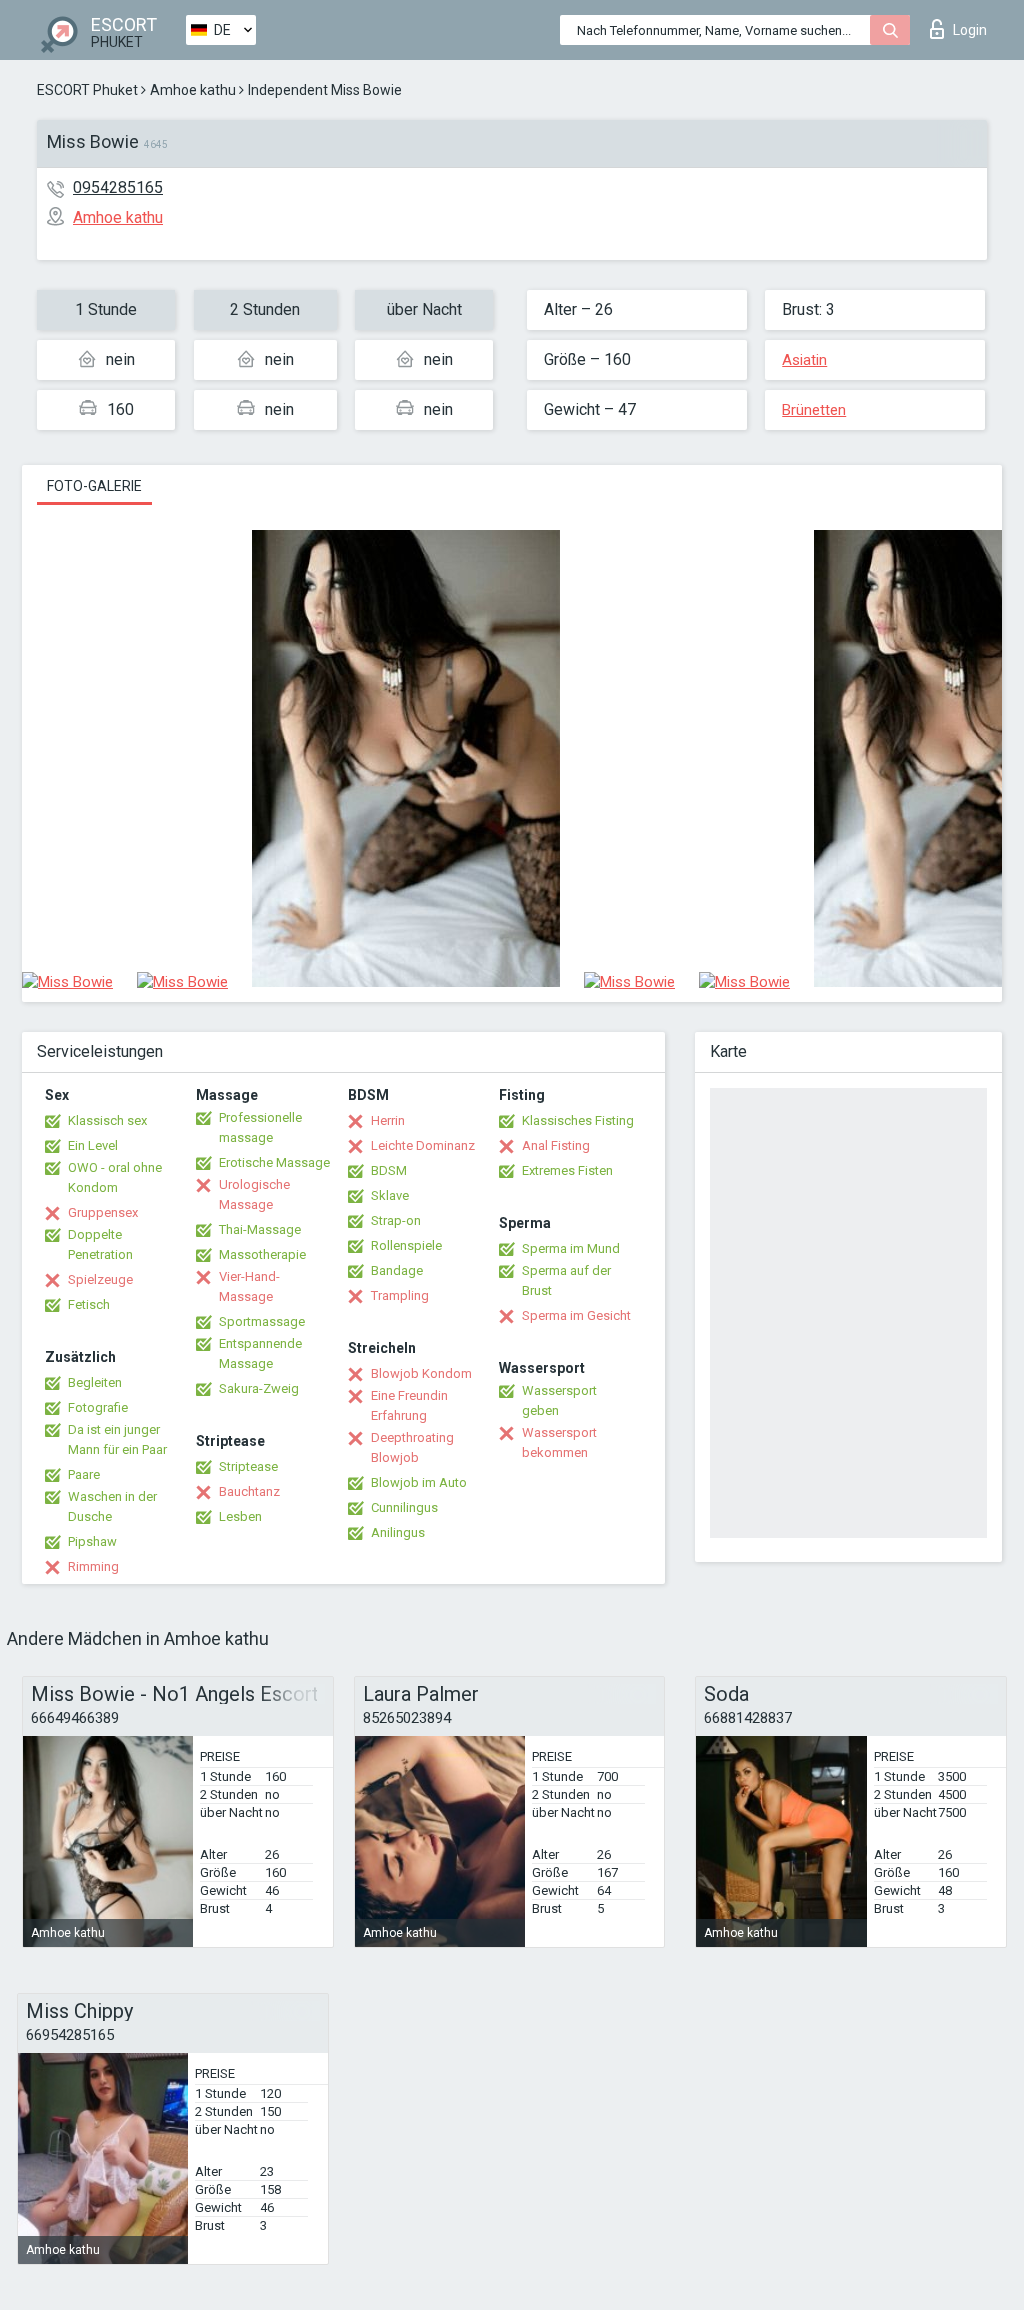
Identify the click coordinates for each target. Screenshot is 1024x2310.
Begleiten (95, 1382)
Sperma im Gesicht (576, 1315)
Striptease (248, 1466)
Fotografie (98, 1407)
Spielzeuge (100, 1279)
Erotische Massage (274, 1162)
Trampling (400, 1295)
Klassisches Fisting (578, 1120)
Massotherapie (262, 1254)
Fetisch (89, 1304)
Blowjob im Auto (419, 1482)
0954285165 (118, 187)
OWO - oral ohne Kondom (115, 1177)
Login (970, 30)
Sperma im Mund (571, 1248)
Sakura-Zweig (259, 1388)
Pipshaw (92, 1541)
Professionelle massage (260, 1127)
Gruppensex (103, 1212)
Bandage (397, 1270)
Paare (84, 1474)
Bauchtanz (249, 1491)
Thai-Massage (260, 1229)
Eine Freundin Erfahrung (409, 1405)
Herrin (388, 1120)
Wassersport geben (559, 1400)
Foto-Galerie (94, 486)
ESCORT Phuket (87, 90)
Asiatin (804, 360)
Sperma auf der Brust (566, 1280)
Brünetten (814, 410)
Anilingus (398, 1532)
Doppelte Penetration (100, 1244)
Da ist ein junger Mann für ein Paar (117, 1439)
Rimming (93, 1566)
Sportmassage (262, 1321)
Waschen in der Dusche (112, 1506)
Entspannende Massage (260, 1353)
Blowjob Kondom (421, 1373)
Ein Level (93, 1145)
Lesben (240, 1516)
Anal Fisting (556, 1145)
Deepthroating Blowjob (412, 1447)
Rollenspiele (406, 1245)
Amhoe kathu (193, 90)
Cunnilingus (404, 1507)
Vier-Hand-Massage (249, 1286)
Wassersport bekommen (559, 1442)
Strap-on (396, 1220)
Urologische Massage (254, 1194)
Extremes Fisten (567, 1170)
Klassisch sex (107, 1120)
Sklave (390, 1195)
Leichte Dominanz (423, 1145)
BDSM (389, 1170)
